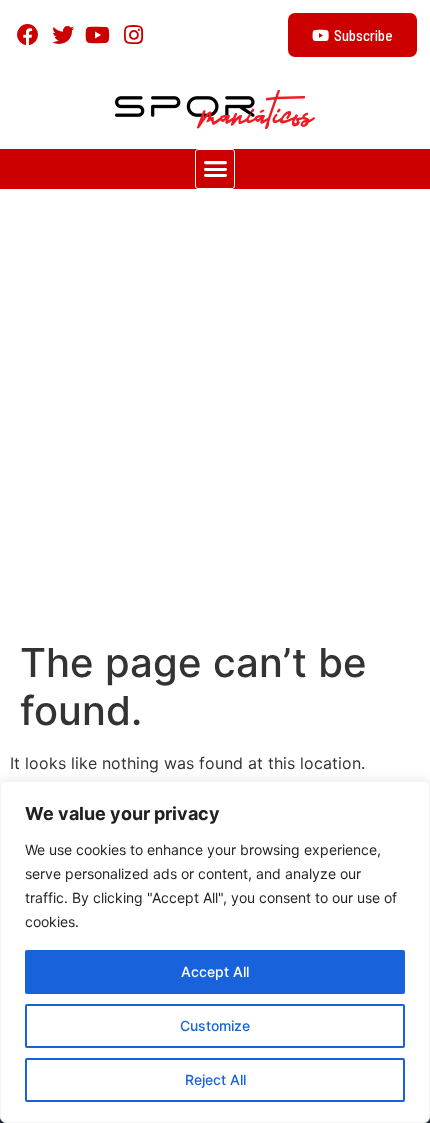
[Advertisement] (215, 414)
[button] (215, 169)
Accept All (215, 971)
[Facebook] (27, 34)
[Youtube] (97, 34)
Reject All (215, 1079)
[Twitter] (62, 34)
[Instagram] (133, 34)
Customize (215, 1025)
